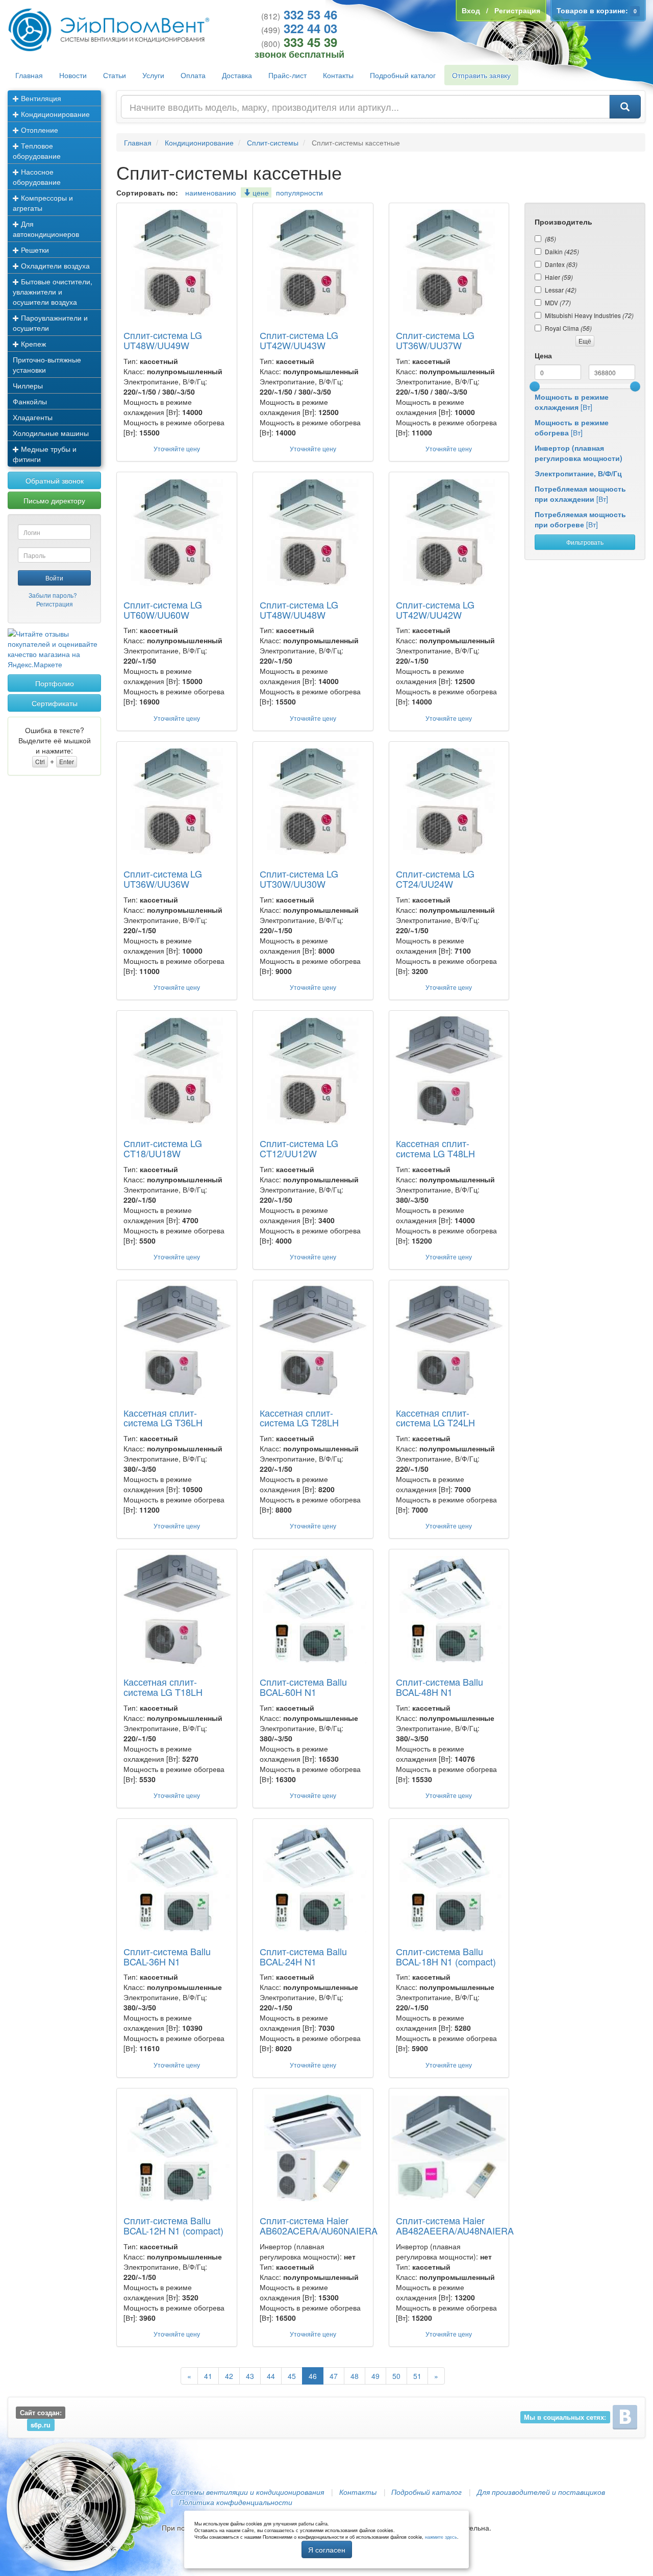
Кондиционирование (54, 114)
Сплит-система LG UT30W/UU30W (299, 879)
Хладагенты (33, 417)
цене (260, 192)
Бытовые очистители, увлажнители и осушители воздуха (53, 291)
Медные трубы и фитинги (45, 454)
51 (417, 2376)
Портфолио (55, 683)
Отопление (39, 130)
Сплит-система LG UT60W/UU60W (163, 610)
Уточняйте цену (177, 448)
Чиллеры (28, 385)
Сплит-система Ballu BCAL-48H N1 (439, 1687)
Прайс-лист (287, 75)
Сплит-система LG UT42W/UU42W (435, 610)
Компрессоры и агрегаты (43, 203)
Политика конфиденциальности (236, 2502)
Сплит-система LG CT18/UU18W (163, 1148)
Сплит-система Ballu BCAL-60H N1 (303, 1687)
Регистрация (55, 604)
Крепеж (32, 344)
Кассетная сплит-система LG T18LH (163, 1687)
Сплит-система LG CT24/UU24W (435, 879)
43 (250, 2376)
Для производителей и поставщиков (541, 2492)
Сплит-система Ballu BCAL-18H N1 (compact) (446, 1956)
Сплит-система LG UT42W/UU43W (299, 340)
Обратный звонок (55, 480)
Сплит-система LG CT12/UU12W (299, 1148)
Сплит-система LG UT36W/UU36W (163, 879)
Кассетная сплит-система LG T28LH (299, 1418)
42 (229, 2376)
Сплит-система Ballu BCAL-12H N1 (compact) (173, 2225)
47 (334, 2376)
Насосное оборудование (37, 177)
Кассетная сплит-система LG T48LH (435, 1148)
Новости (73, 75)
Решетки (34, 250)
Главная (29, 75)
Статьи (115, 75)
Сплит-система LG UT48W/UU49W (163, 340)
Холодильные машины (51, 433)
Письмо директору (54, 500)
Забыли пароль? (53, 595)
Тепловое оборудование (37, 151)
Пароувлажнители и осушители (50, 323)
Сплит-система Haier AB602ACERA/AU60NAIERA (319, 2225)
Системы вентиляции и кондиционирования (247, 2492)
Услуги (153, 75)
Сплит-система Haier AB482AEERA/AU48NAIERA (455, 2225)
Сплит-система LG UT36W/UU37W (435, 340)
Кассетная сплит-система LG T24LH (435, 1418)
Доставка (237, 75)
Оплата (193, 75)
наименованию (211, 192)
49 (375, 2376)
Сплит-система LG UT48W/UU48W (299, 610)
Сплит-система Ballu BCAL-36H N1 (167, 1956)
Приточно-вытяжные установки (47, 364)
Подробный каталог (403, 75)
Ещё (585, 341)
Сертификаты (55, 703)
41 (208, 2376)
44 (271, 2376)
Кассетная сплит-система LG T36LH (163, 1418)
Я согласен (327, 2549)
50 (396, 2376)
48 (355, 2376)
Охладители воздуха (54, 265)
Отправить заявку (481, 75)
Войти (54, 578)
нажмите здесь (441, 2537)
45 (292, 2376)
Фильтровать (585, 542)
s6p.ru (41, 2425)
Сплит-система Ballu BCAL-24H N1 (303, 1956)
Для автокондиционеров (46, 229)
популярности (299, 192)
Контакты (338, 75)
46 (313, 2376)
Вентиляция (40, 98)
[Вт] (572, 402)
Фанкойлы (30, 401)
